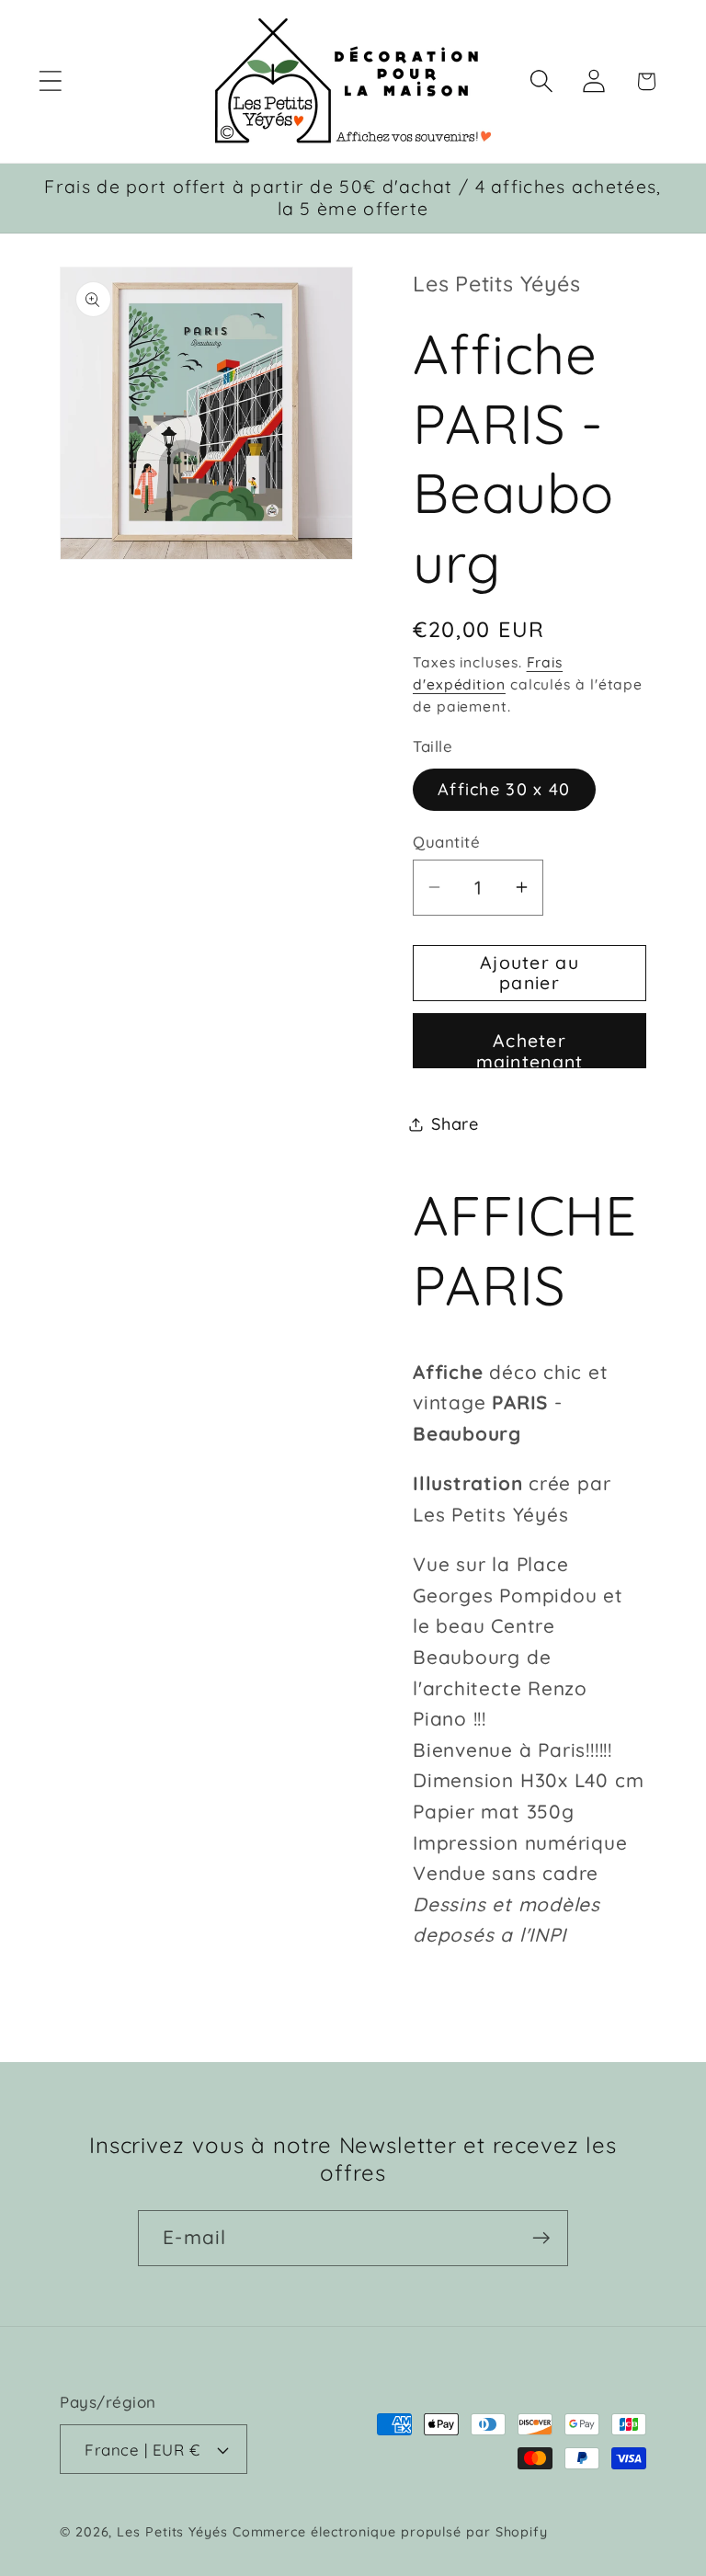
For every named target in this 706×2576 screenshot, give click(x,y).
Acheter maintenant (530, 1049)
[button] (50, 81)
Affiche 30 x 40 (504, 789)
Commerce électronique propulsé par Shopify (390, 2532)
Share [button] (455, 1124)
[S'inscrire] (541, 2238)
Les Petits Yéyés (172, 2532)
